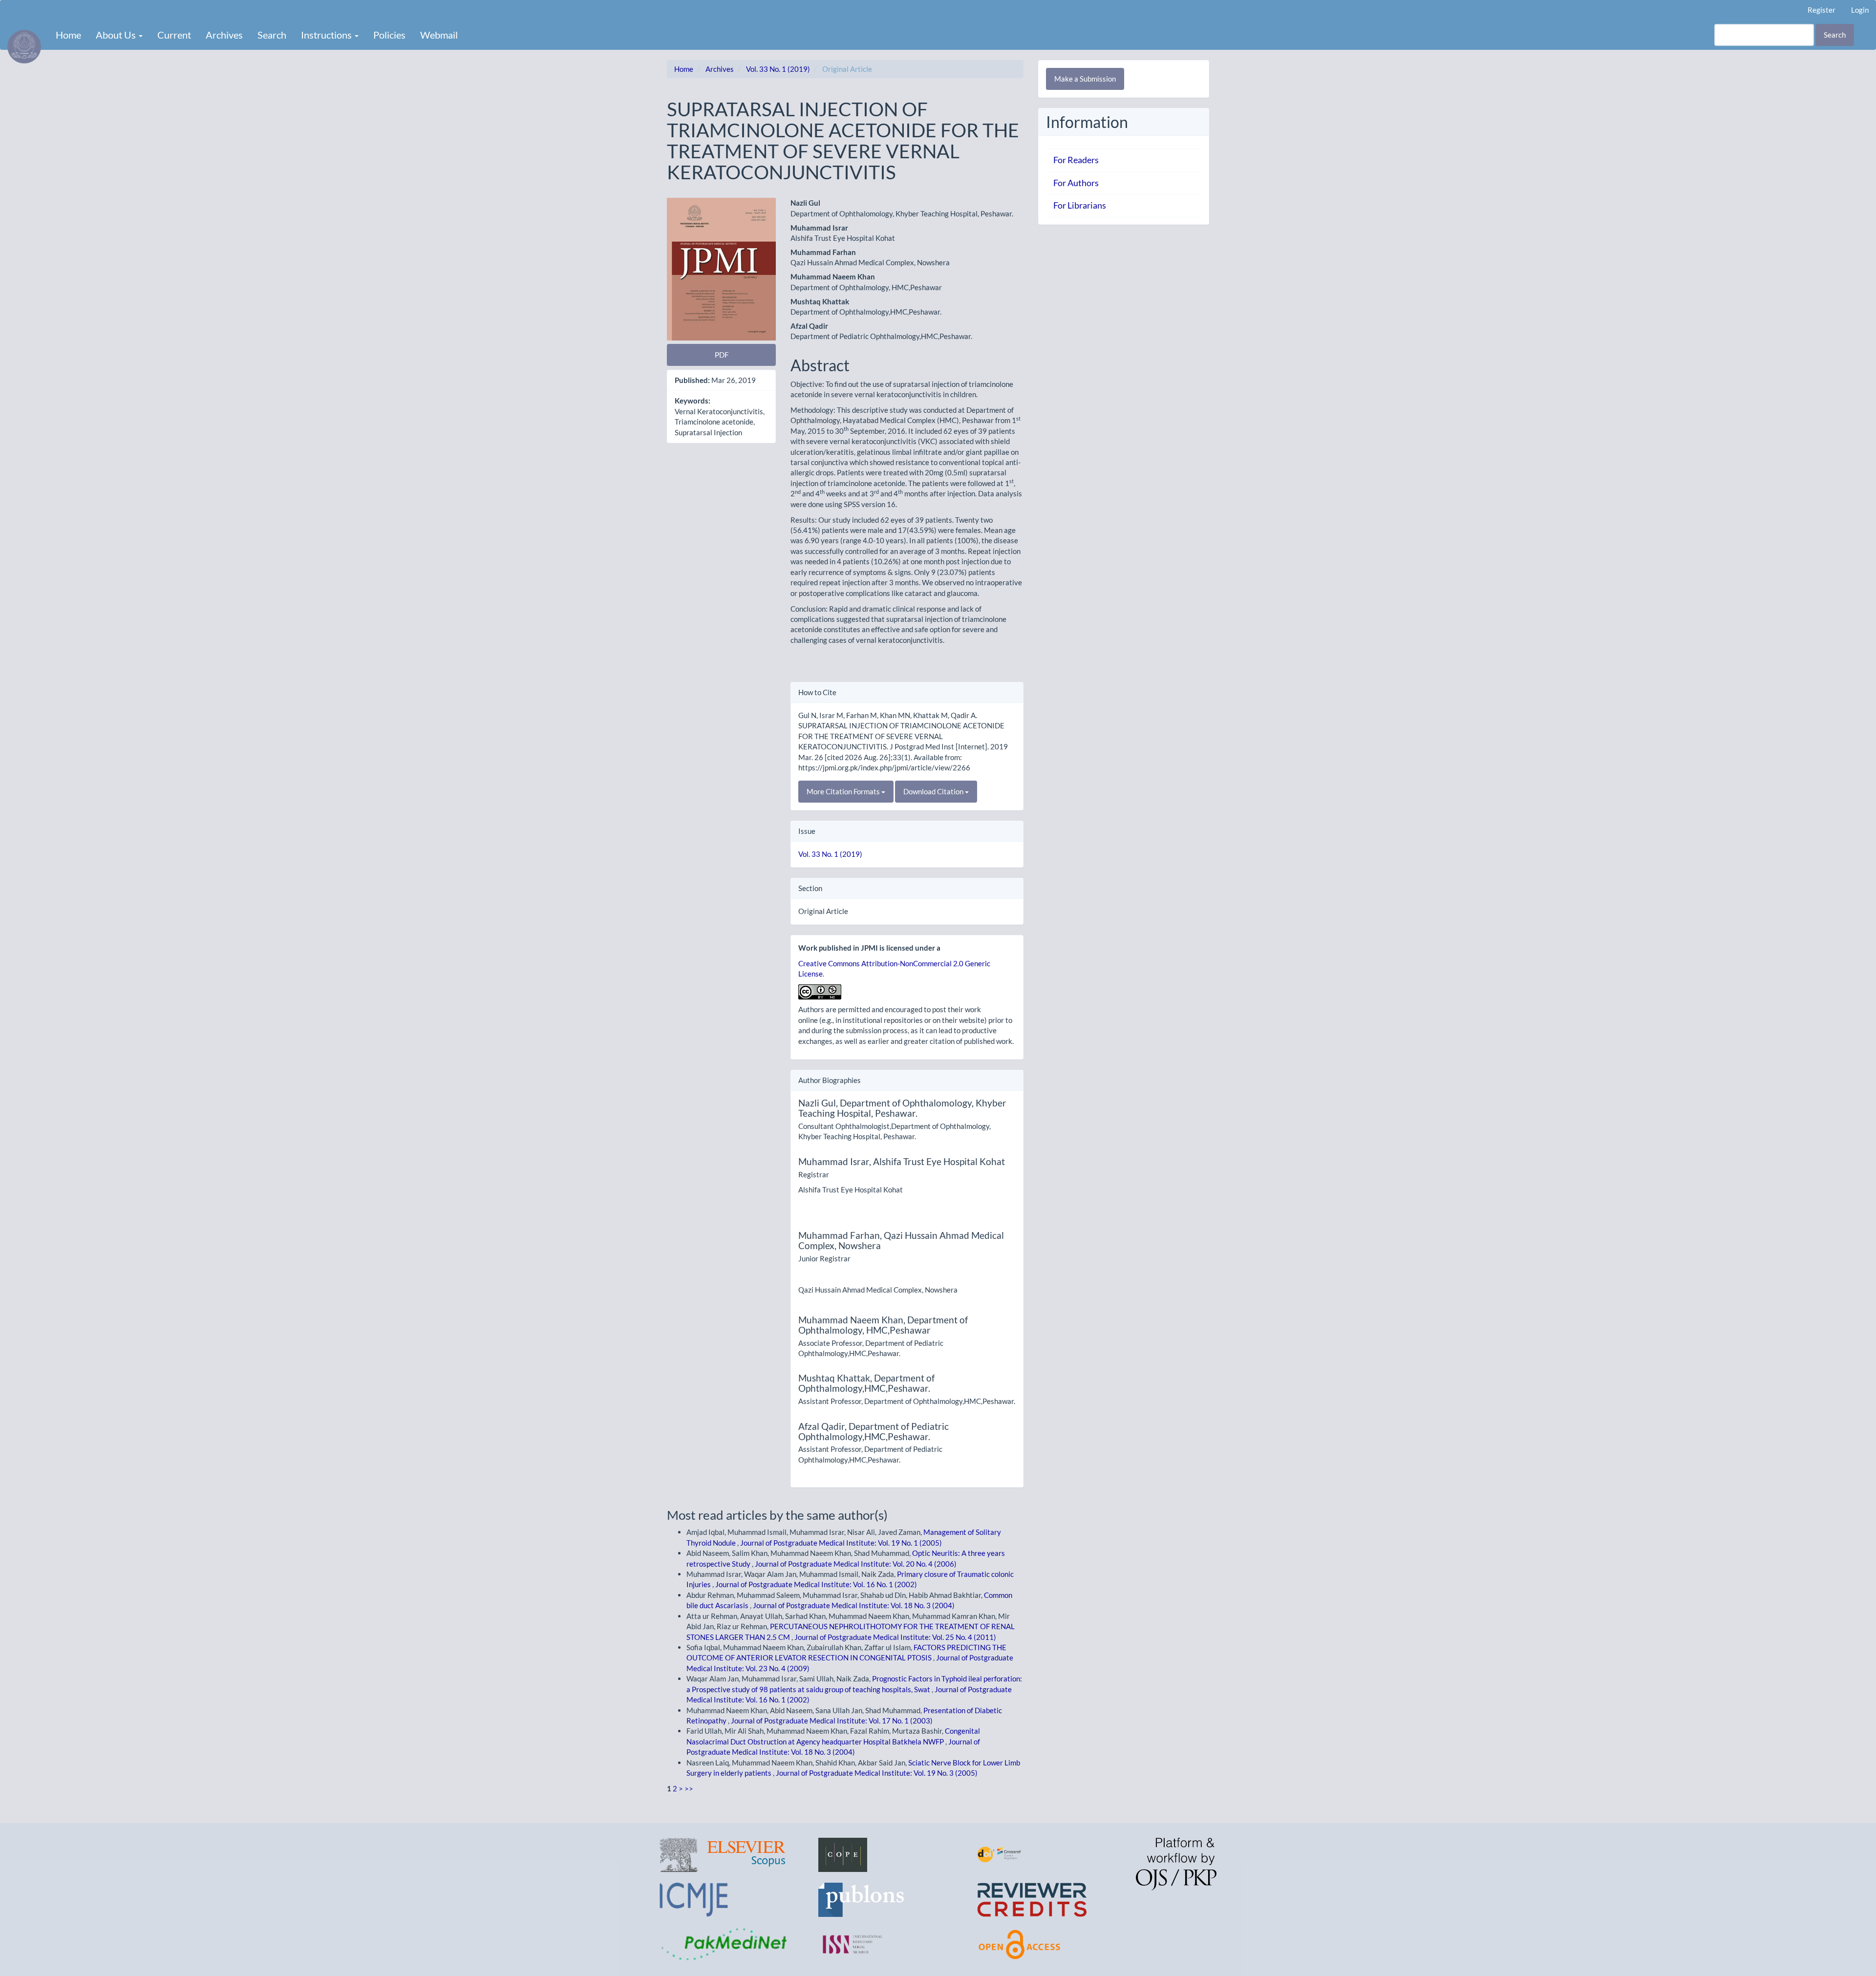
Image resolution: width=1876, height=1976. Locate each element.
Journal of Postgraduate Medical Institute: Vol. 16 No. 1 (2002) (816, 1584)
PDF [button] (722, 355)
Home (68, 35)
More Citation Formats (844, 791)
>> (689, 1788)
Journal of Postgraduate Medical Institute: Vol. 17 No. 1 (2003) (832, 1721)
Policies (389, 35)
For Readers (1076, 160)
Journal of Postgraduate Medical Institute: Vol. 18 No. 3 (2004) (854, 1605)
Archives (224, 35)
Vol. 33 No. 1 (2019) (778, 69)
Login (1860, 10)
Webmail (439, 35)
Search (272, 35)
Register (1822, 10)
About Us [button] (117, 35)
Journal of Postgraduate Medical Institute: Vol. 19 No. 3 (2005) (877, 1773)
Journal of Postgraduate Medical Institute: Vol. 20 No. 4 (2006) (856, 1564)
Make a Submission (1085, 79)
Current (174, 35)
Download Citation (934, 791)
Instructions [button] (327, 35)
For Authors (1076, 183)
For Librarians (1080, 205)
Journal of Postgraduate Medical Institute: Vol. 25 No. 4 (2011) (895, 1637)
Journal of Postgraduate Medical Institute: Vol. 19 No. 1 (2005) (841, 1543)
